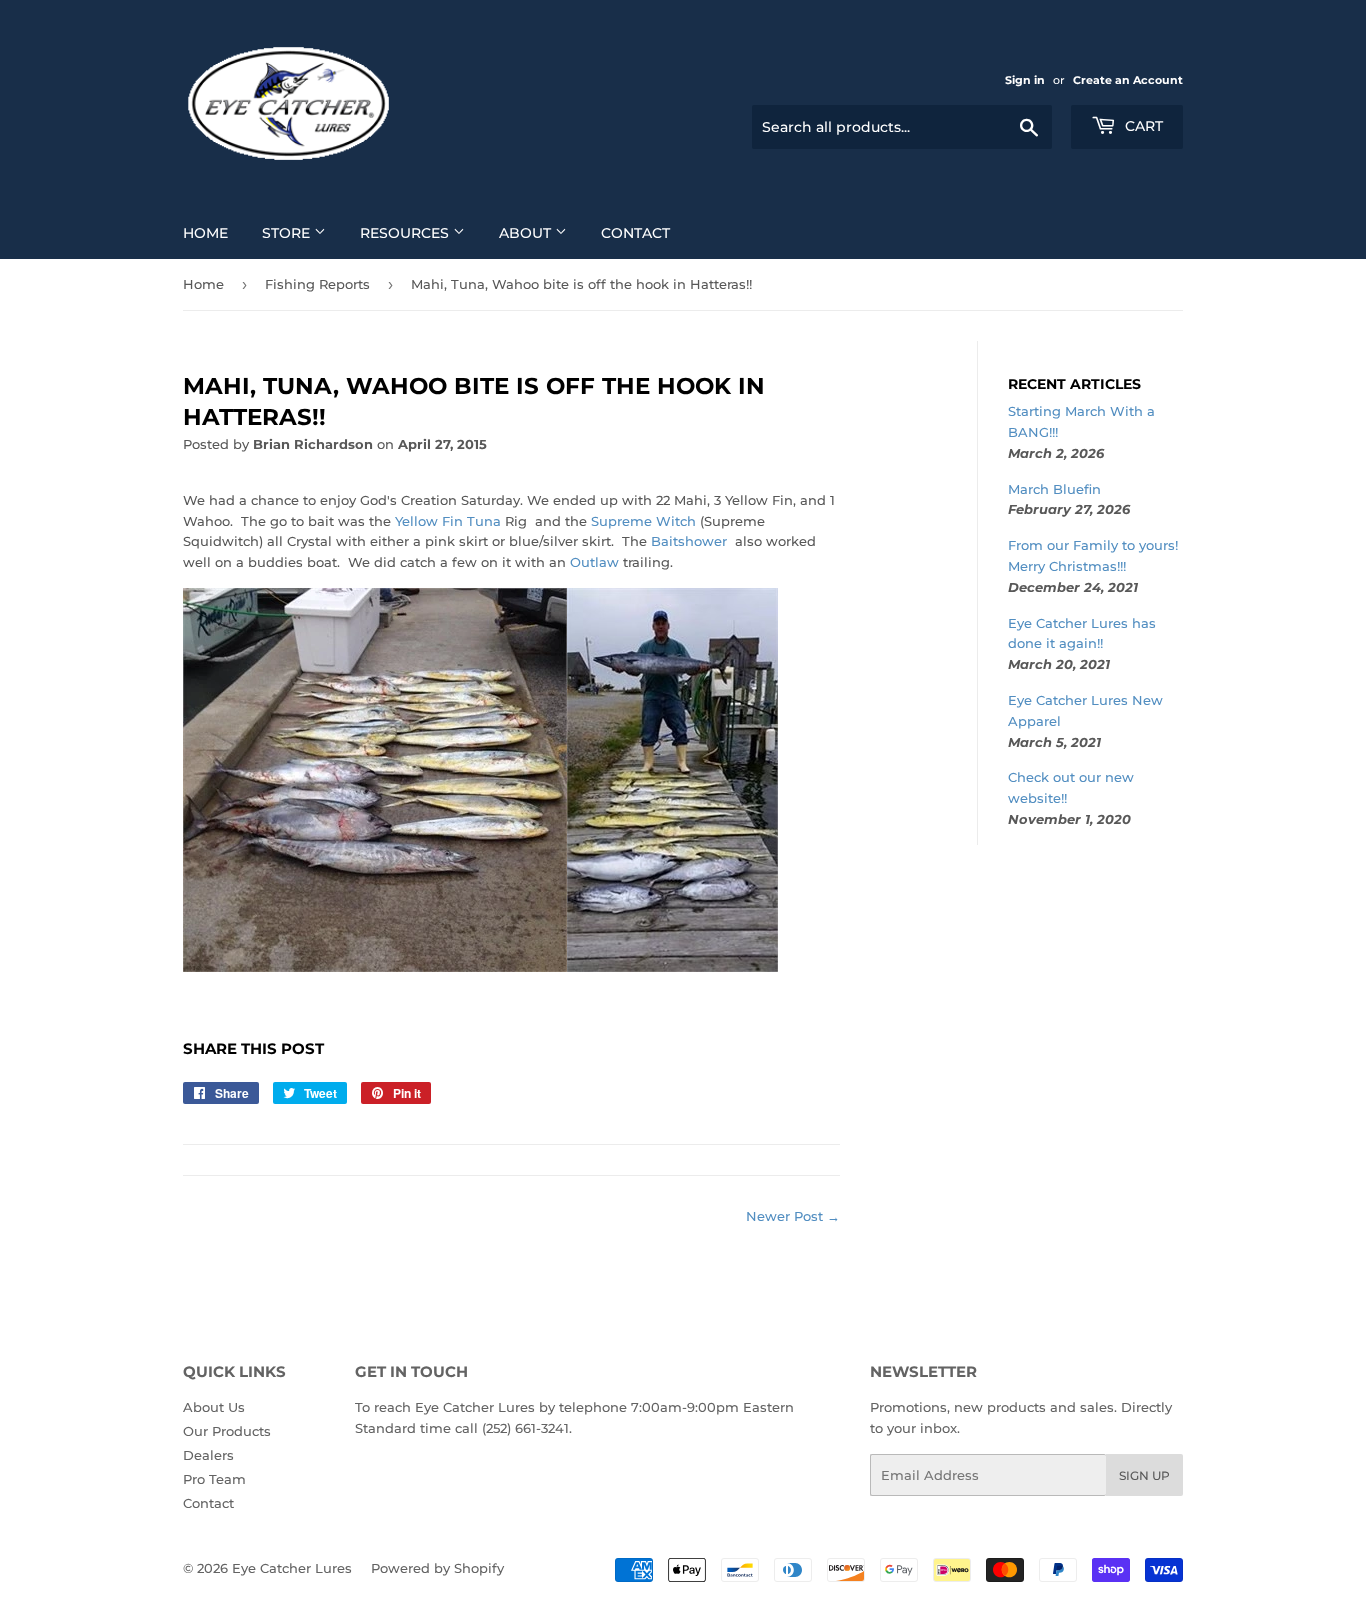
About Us (214, 1407)
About (527, 233)
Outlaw (594, 562)
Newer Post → (793, 1216)
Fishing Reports (317, 284)
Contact (635, 233)
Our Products (227, 1431)
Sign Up (1144, 1475)
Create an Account (1128, 80)
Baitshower (691, 541)
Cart (1142, 126)
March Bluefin (1054, 489)
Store (288, 233)
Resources (406, 233)
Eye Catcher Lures (292, 1568)
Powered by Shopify (437, 1568)
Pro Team (214, 1479)
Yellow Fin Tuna (448, 521)
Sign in (1025, 80)
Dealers (208, 1455)
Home (205, 233)
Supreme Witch (643, 521)
